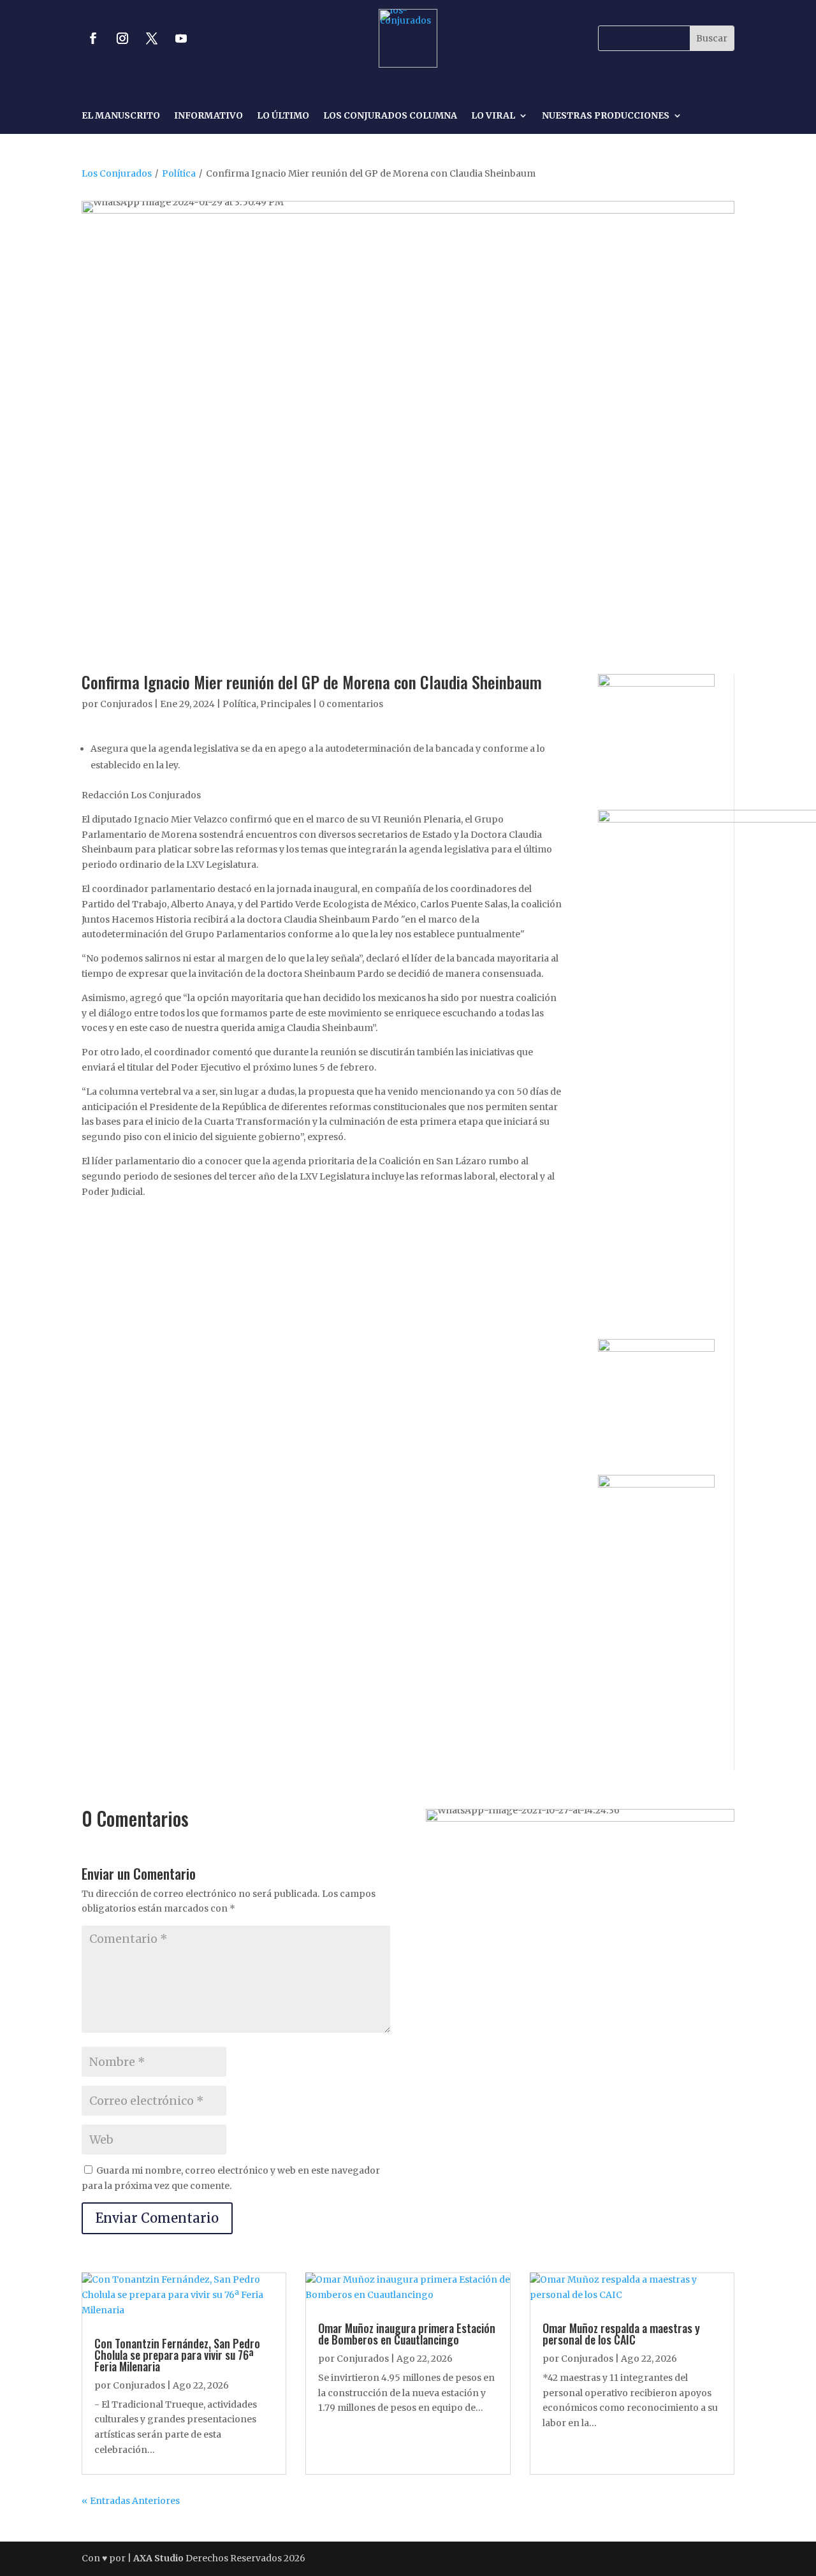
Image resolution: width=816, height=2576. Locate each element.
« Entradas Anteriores (131, 2501)
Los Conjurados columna (390, 116)
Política (179, 173)
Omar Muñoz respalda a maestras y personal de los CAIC (621, 2334)
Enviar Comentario (157, 2218)
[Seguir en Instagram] (122, 38)
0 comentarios (351, 704)
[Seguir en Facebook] (93, 38)
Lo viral (493, 116)
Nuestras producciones (606, 116)
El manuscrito (121, 116)
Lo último (283, 116)
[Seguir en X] (152, 38)
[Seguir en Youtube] (181, 38)
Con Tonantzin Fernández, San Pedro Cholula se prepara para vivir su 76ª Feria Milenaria (177, 2355)
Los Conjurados (117, 173)
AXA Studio (159, 2558)
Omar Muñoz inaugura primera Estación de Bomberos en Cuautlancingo (407, 2334)
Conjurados (126, 704)
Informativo (208, 116)
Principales (286, 704)
